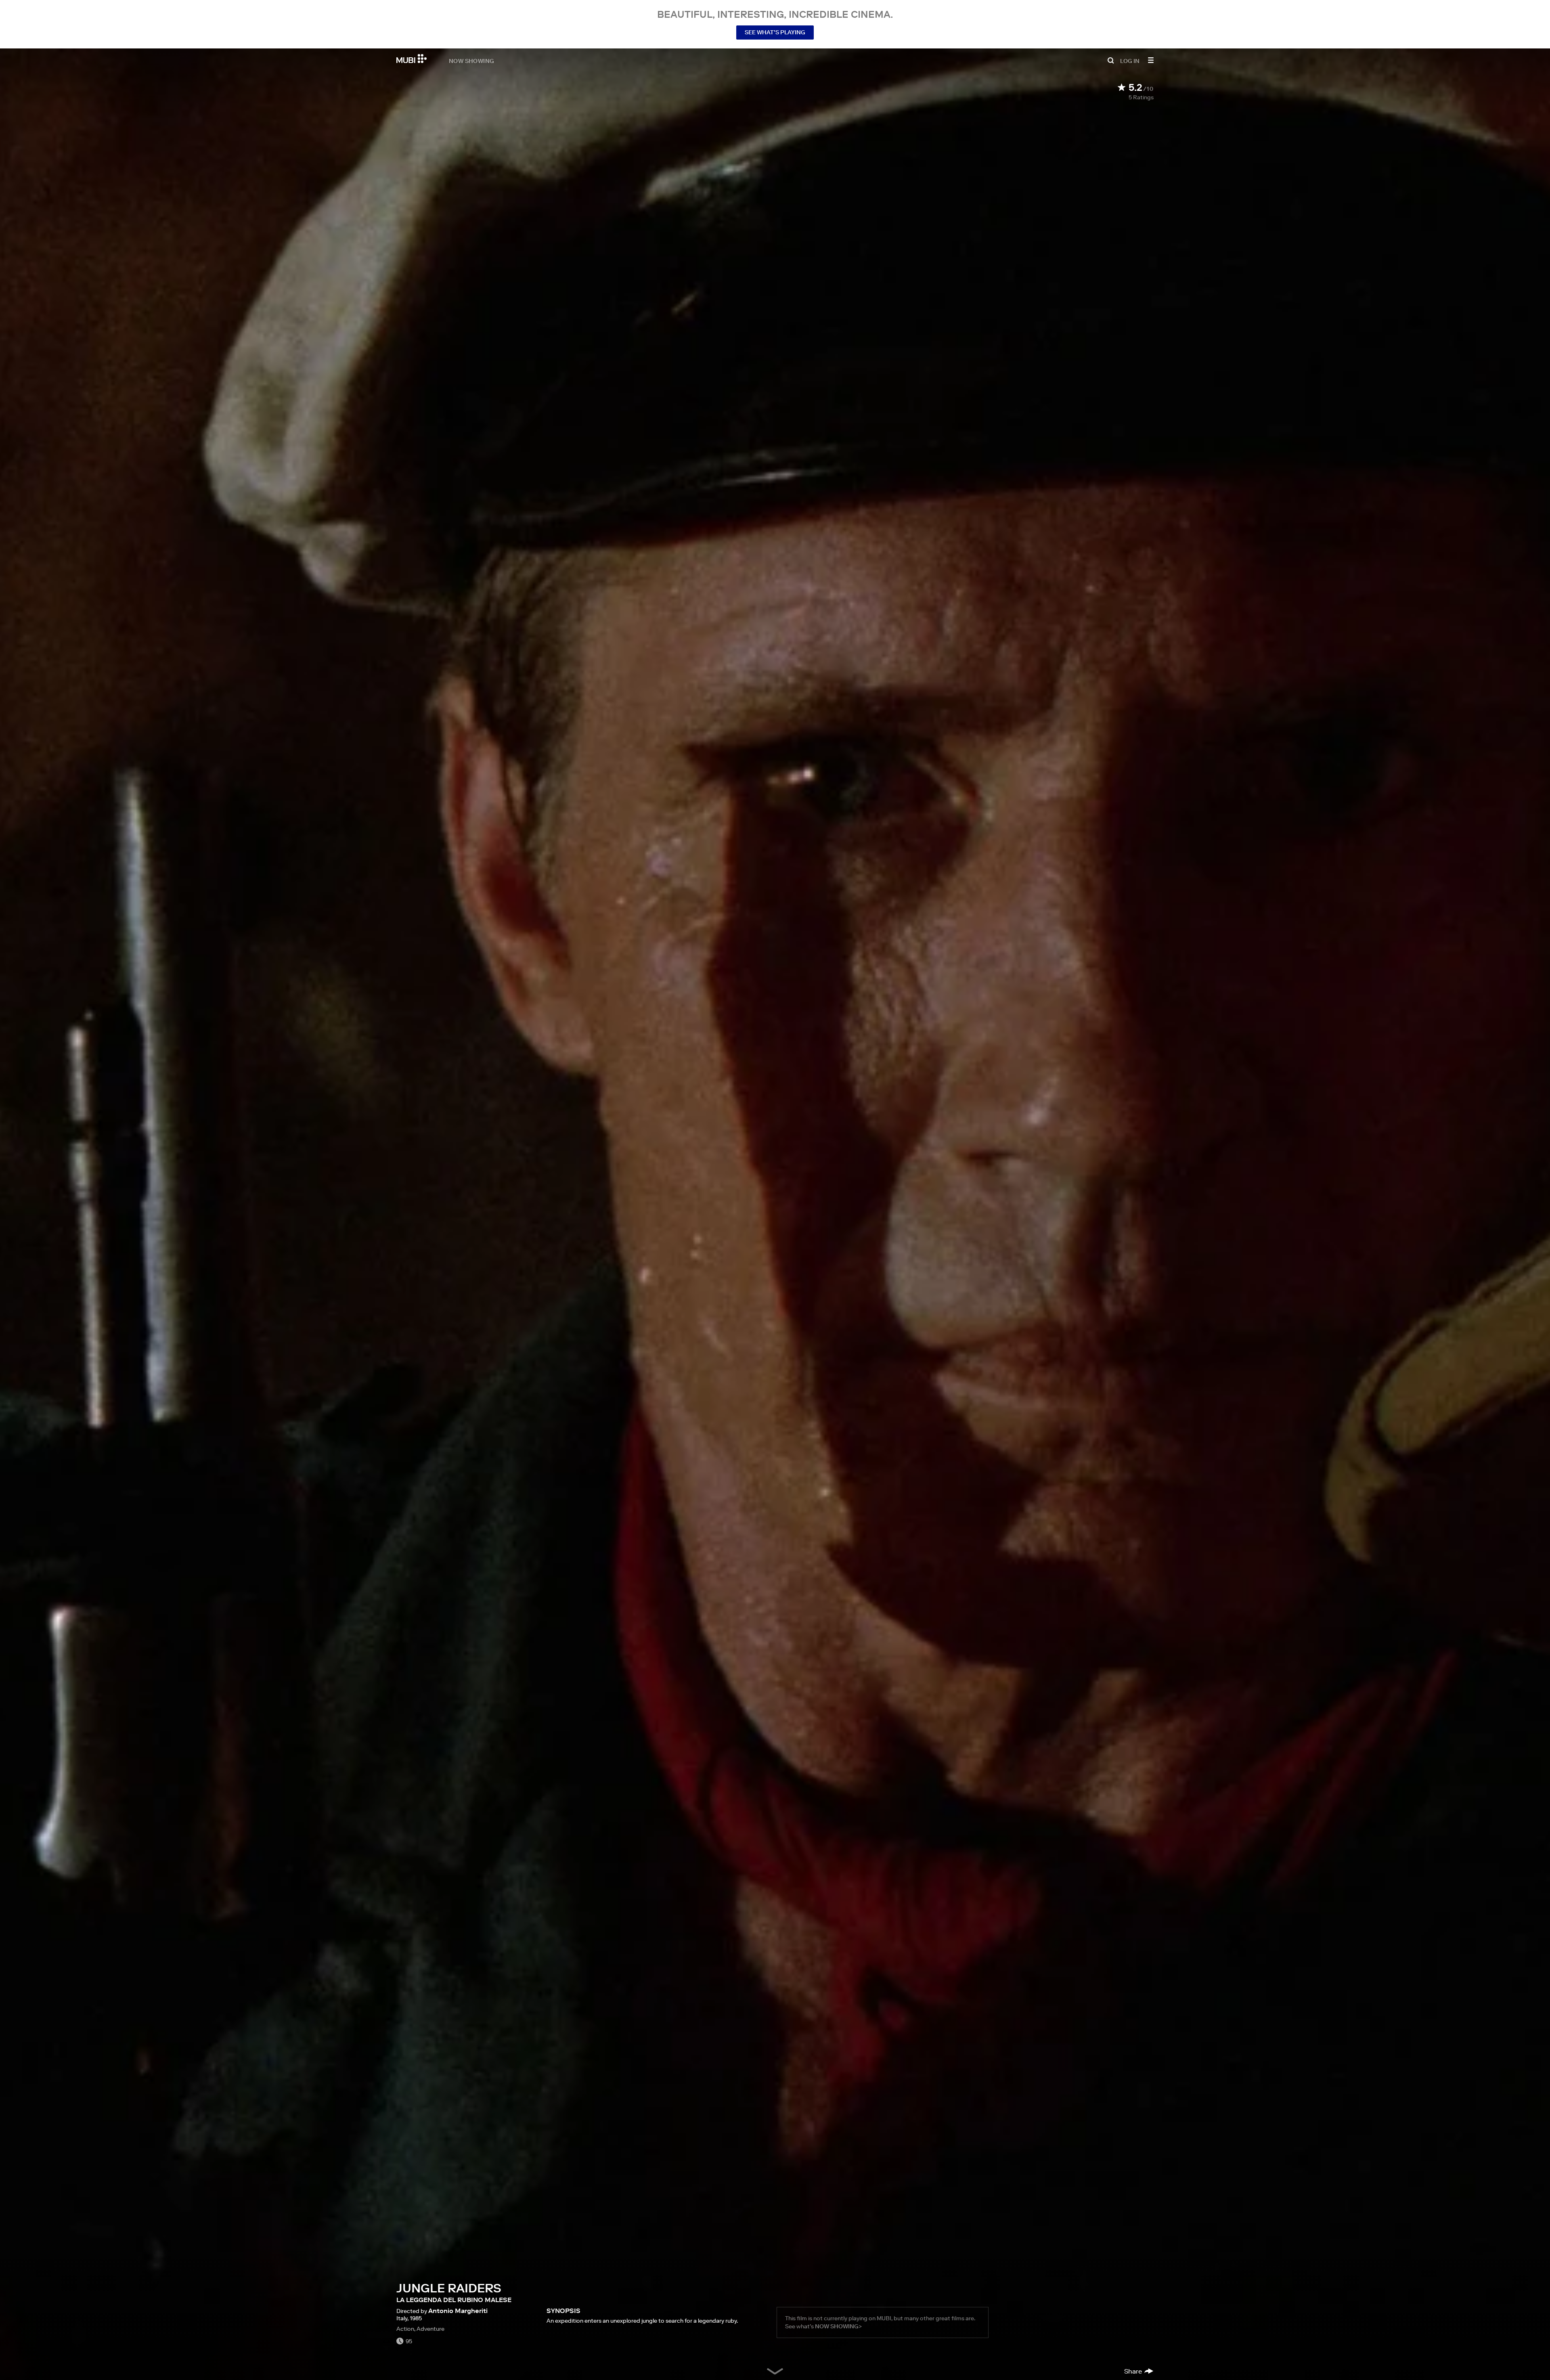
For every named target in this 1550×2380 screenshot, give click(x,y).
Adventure (430, 2329)
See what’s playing (775, 32)
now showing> (838, 2326)
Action (405, 2329)
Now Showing (471, 61)
